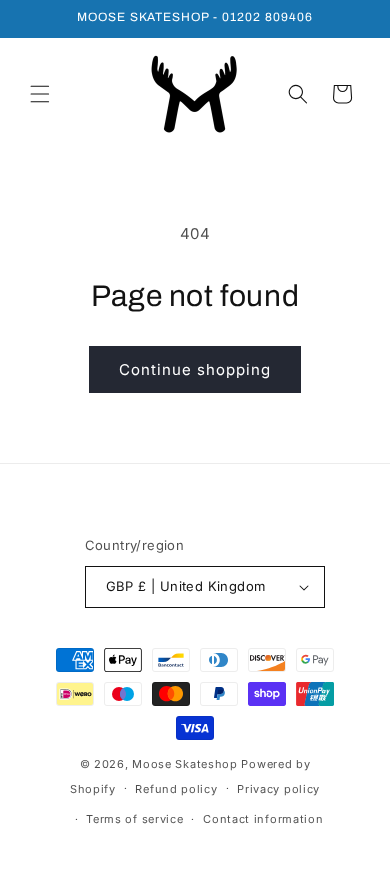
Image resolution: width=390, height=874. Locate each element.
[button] (40, 94)
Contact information (263, 819)
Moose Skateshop (185, 764)
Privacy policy (278, 789)
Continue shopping (195, 369)
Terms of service (134, 819)
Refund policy (176, 789)
